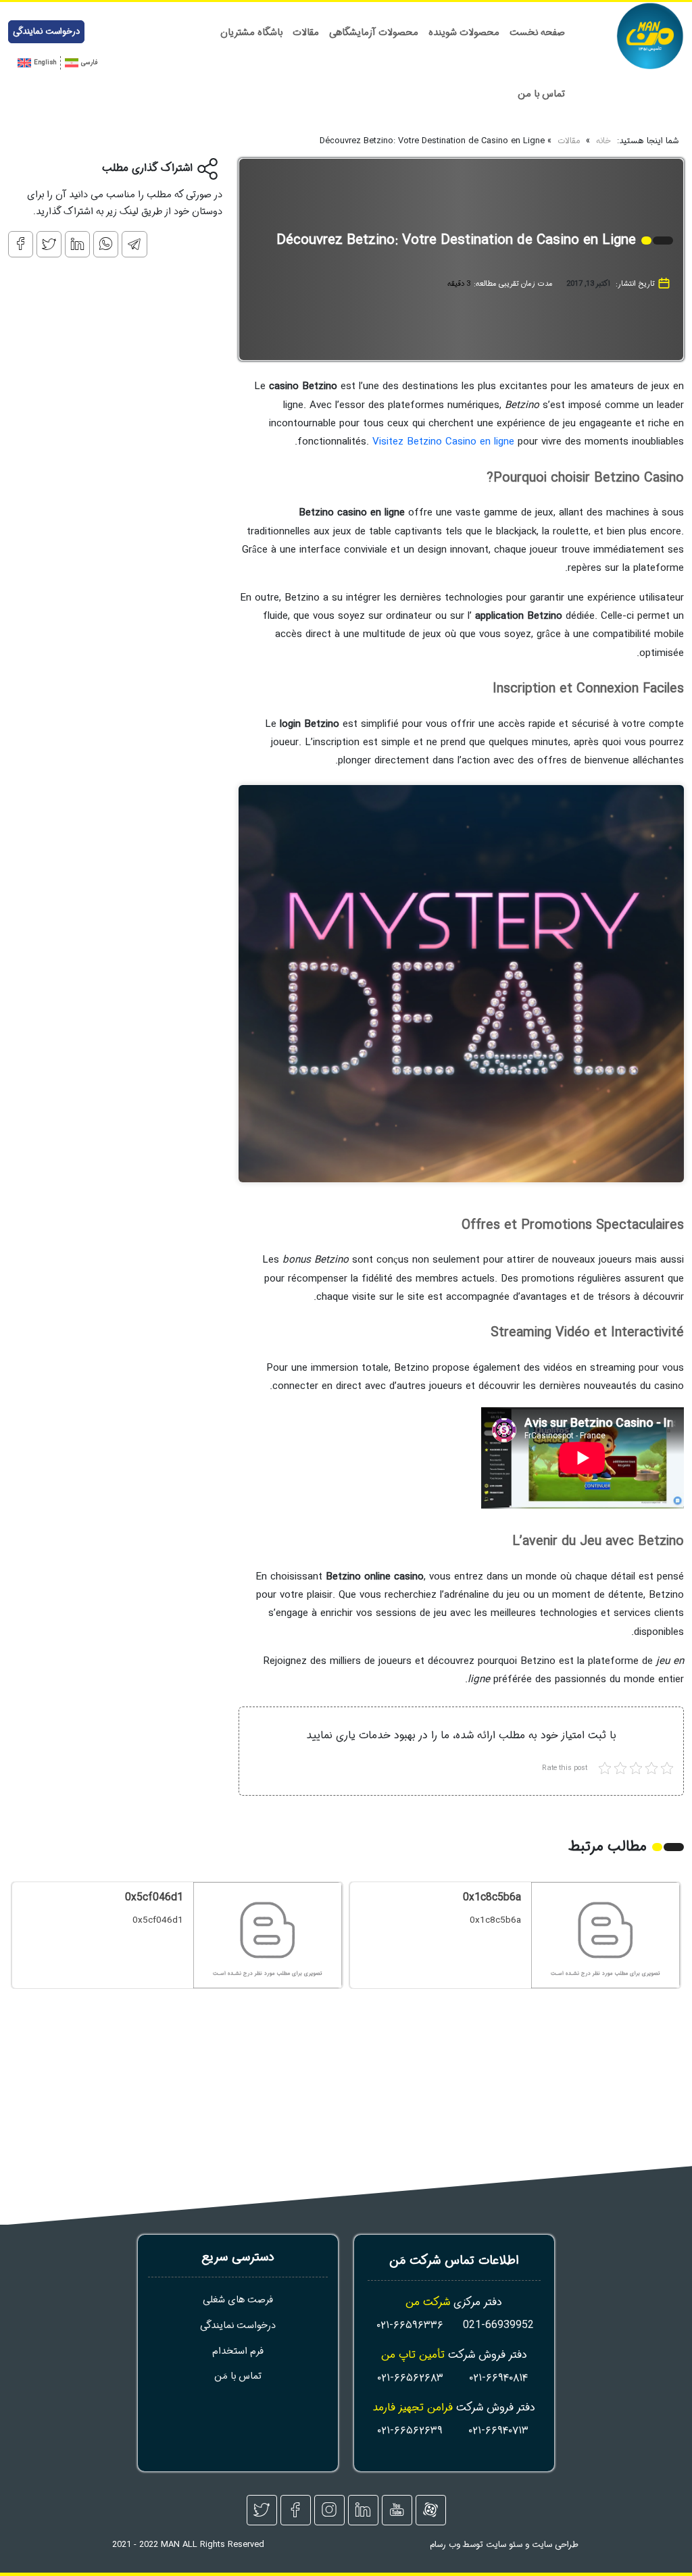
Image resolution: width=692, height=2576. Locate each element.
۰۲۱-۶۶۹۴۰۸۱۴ (498, 2378)
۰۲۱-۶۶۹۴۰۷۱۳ (498, 2430)
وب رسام (445, 2545)
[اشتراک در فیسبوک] (21, 244)
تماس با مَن (238, 2376)
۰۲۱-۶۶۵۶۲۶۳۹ (410, 2430)
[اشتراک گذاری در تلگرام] (134, 244)
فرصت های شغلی (238, 2300)
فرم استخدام (238, 2351)
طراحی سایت (555, 2545)
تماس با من (541, 94)
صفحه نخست (537, 33)
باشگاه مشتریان (251, 33)
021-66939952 (498, 2325)
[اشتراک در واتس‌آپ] (106, 244)
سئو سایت (504, 2545)
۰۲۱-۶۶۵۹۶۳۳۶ (410, 2325)
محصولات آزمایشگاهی (374, 33)
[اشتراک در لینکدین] (77, 244)
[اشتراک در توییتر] (49, 244)
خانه (603, 142)
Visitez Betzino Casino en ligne (443, 442)
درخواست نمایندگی (46, 32)
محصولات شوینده (464, 33)
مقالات (306, 33)
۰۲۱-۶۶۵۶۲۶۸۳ (410, 2378)
